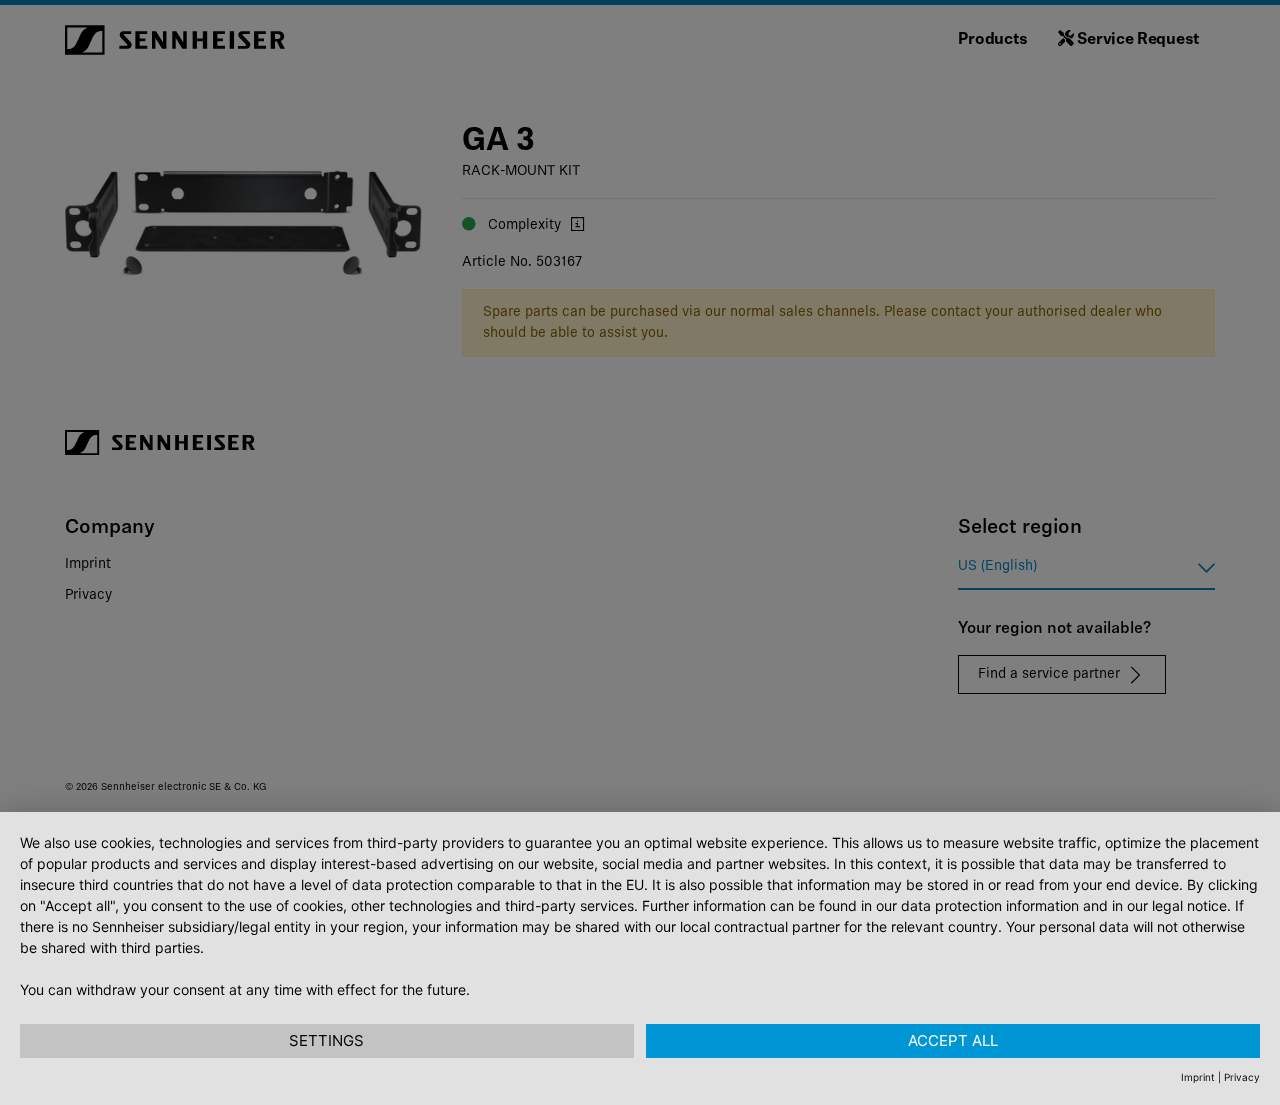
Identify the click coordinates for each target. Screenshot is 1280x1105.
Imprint (1198, 1077)
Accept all (953, 1040)
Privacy (1242, 1077)
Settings (326, 1040)
